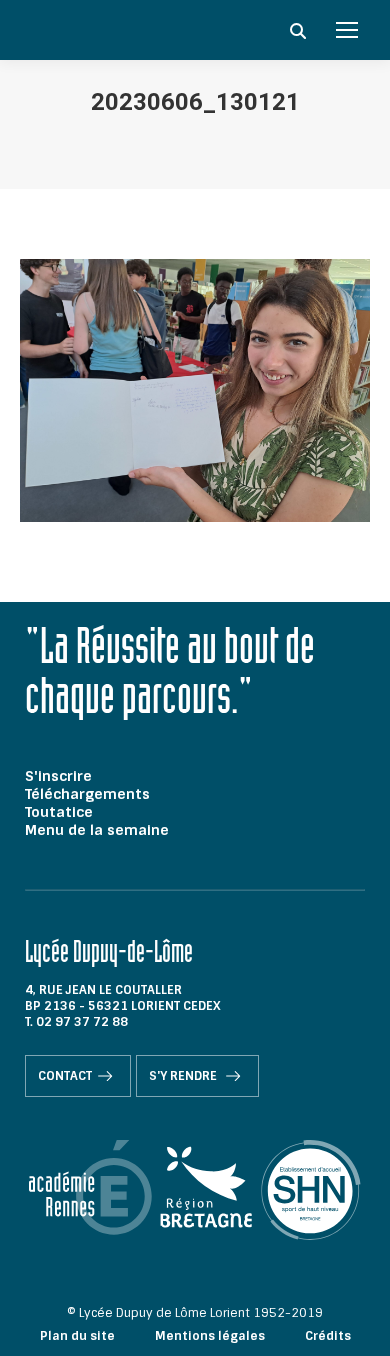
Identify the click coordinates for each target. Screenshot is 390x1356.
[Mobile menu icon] (347, 30)
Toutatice (59, 812)
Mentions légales (210, 1336)
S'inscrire (58, 776)
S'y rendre (184, 1076)
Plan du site (77, 1336)
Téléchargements (87, 794)
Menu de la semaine (97, 830)
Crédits (328, 1336)
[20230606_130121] (195, 390)
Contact (65, 1076)
